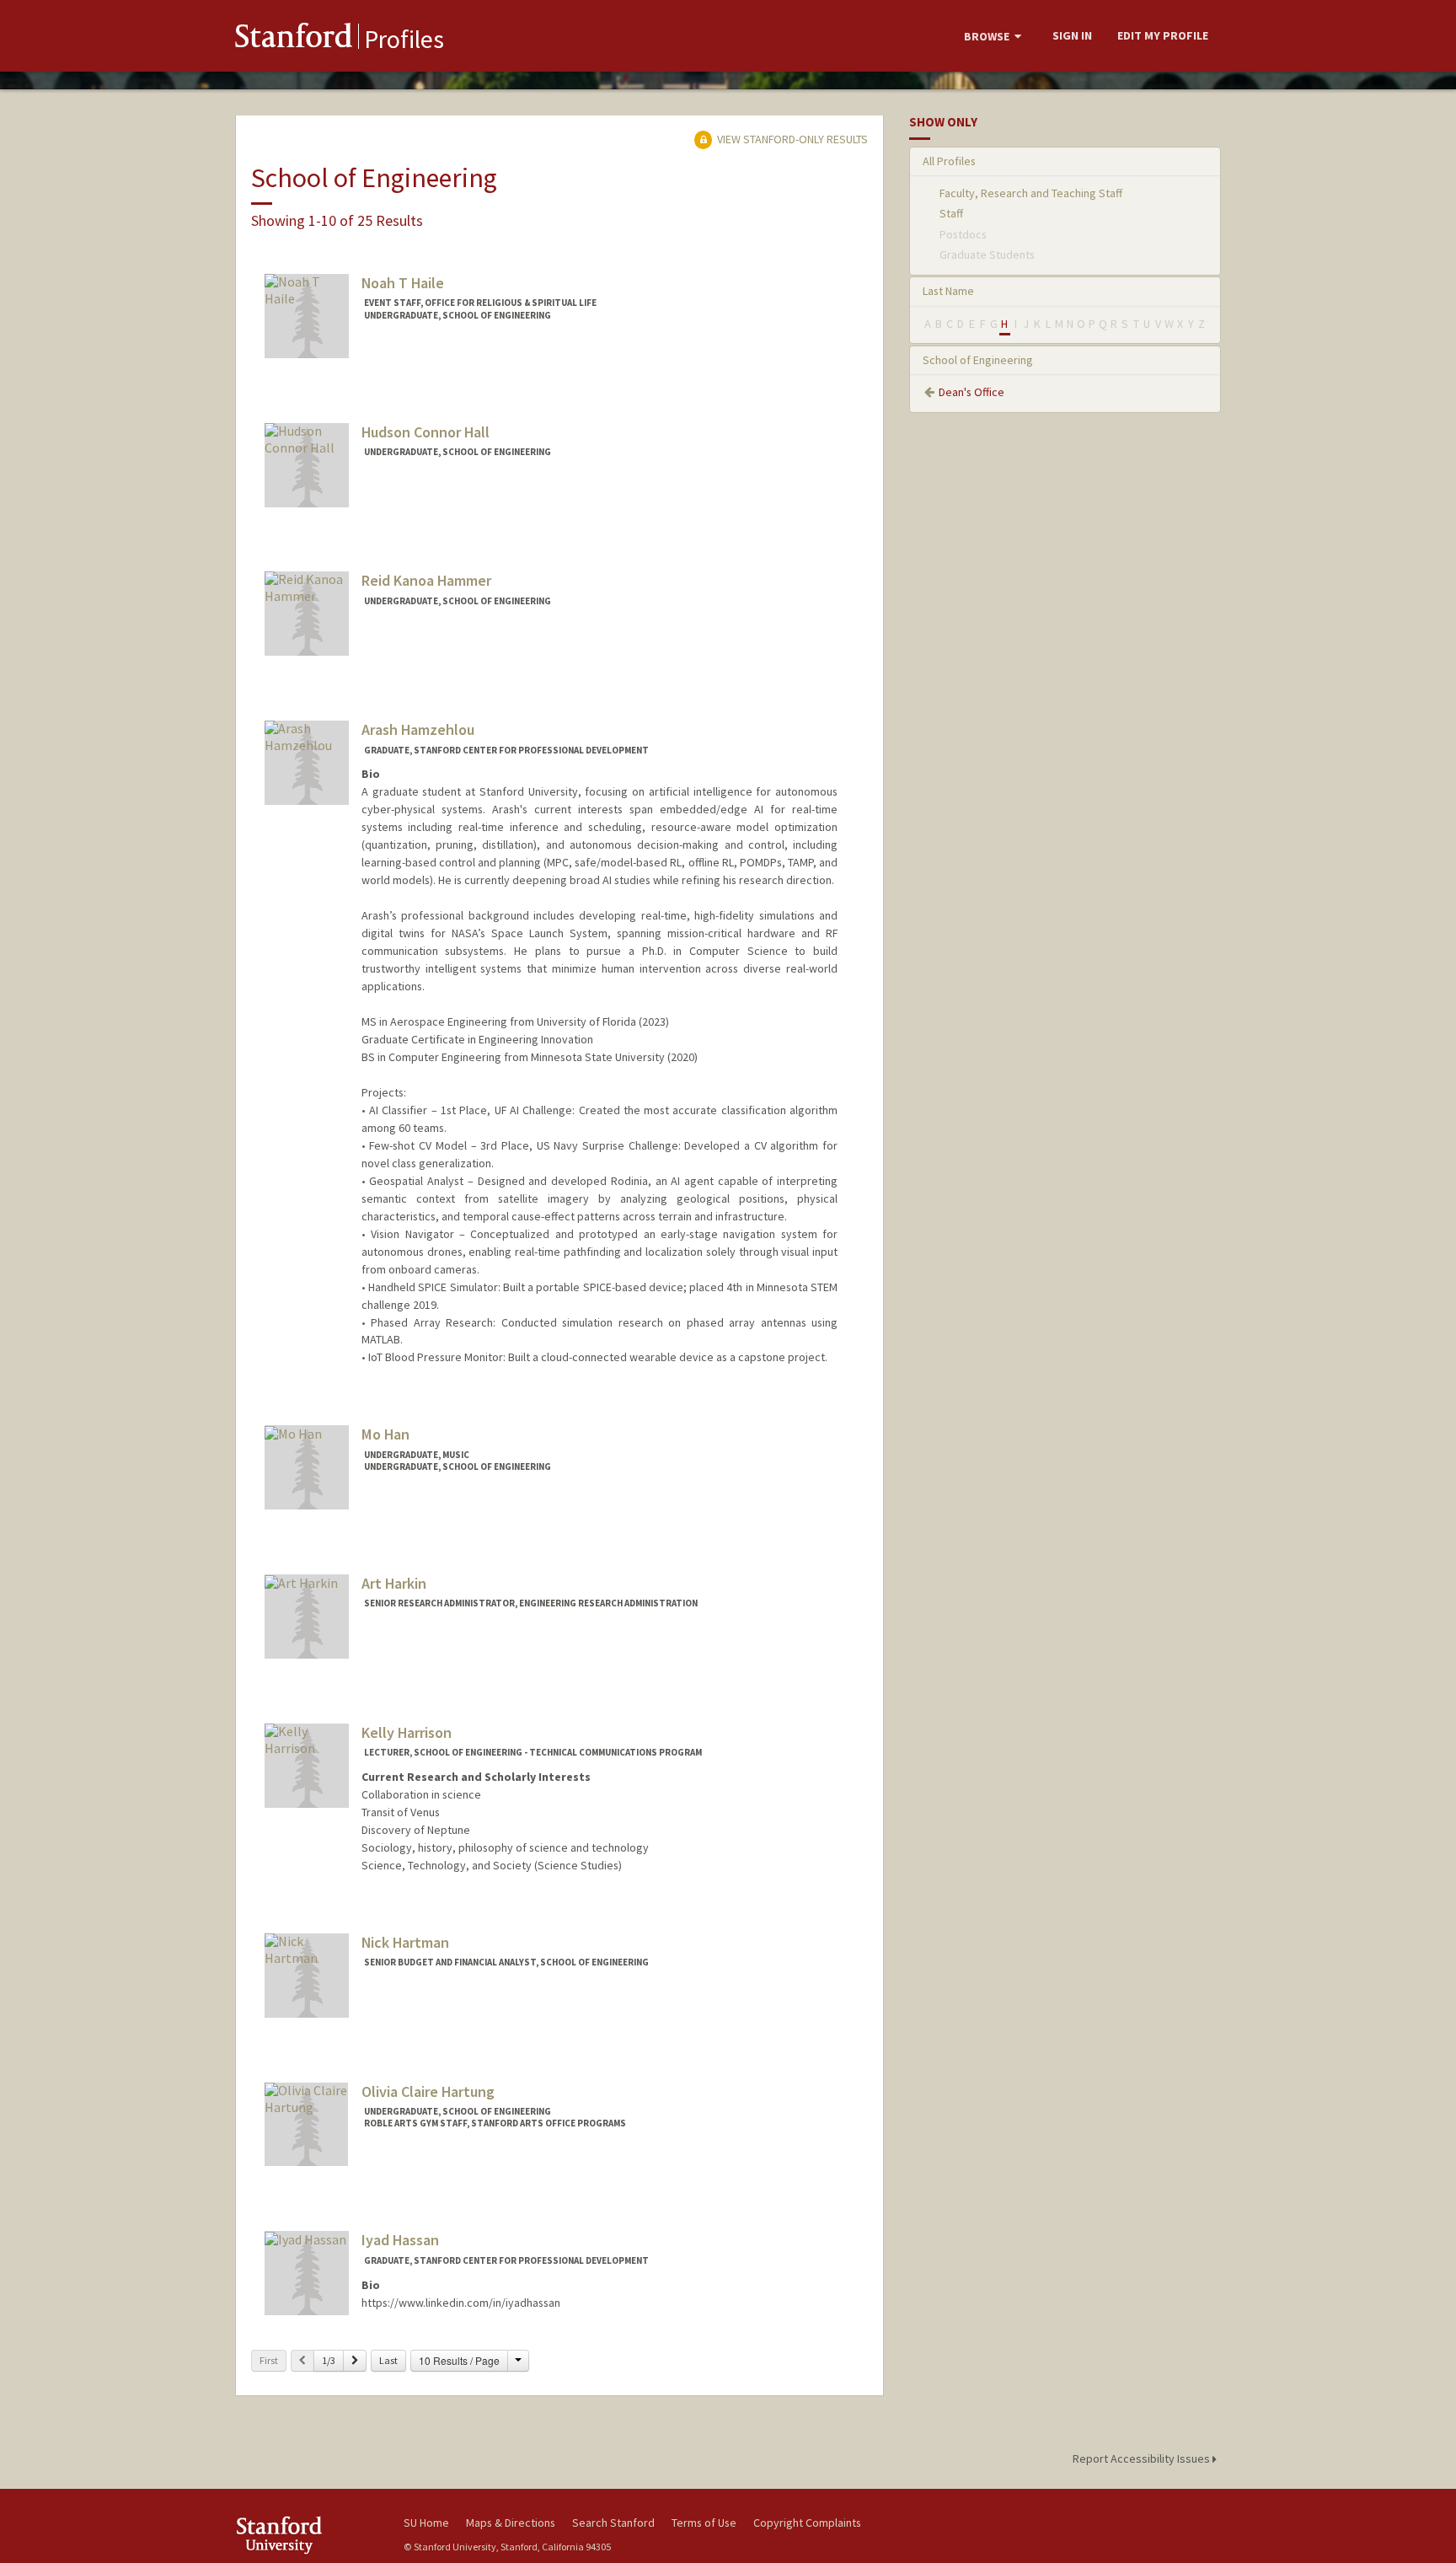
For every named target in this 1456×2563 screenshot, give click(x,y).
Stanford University (307, 2535)
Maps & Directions (511, 2523)
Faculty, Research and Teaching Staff (1031, 193)
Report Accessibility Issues (1143, 2458)
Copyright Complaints (807, 2523)
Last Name (948, 291)
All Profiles (949, 161)
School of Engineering (978, 360)
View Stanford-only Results (791, 139)
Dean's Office (972, 392)
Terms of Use (704, 2523)
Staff (951, 213)
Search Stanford (613, 2523)
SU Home (426, 2523)
